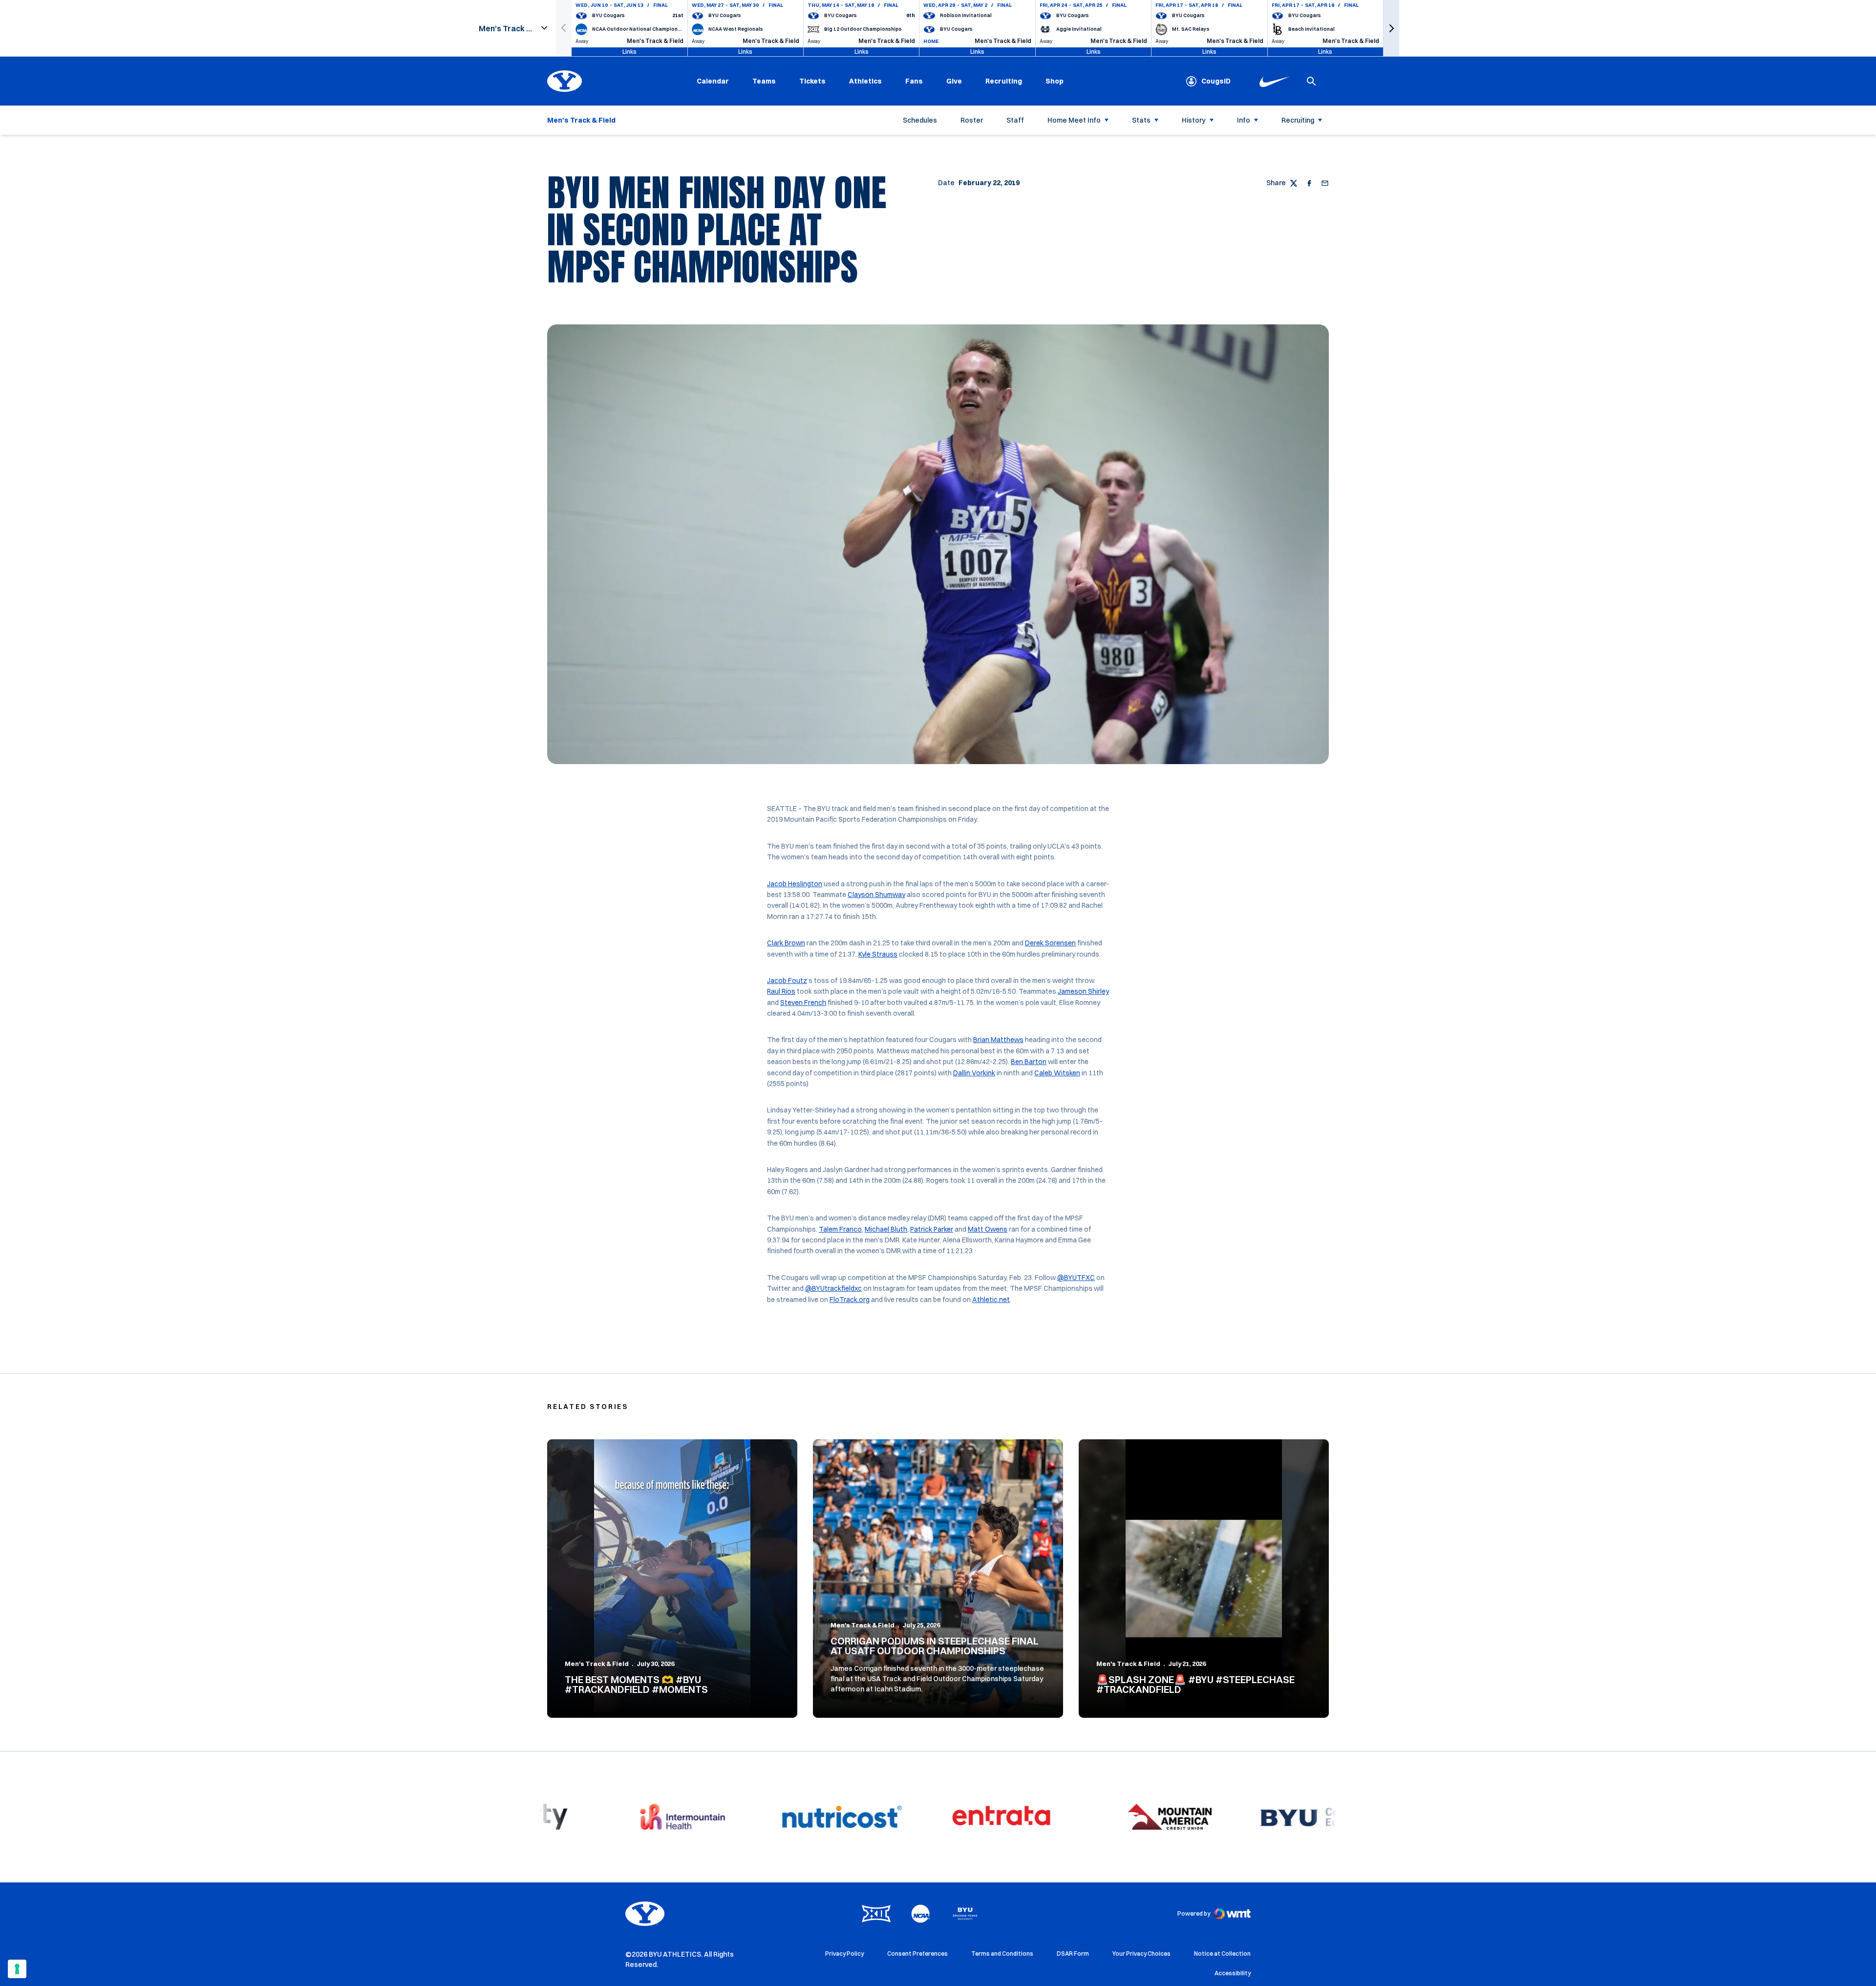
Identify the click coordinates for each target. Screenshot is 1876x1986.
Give (954, 81)
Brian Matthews (998, 1040)
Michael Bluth (886, 1229)
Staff (1015, 120)
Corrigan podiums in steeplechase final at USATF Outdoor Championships (935, 1646)
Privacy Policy (844, 1954)
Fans (914, 81)
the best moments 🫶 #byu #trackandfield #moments (636, 1684)
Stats (1141, 120)
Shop (1055, 81)
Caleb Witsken (1057, 1073)
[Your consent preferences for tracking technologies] (17, 1969)
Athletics (865, 81)
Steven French (803, 1003)
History (1194, 120)
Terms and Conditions (1002, 1954)
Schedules (920, 120)
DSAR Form (1073, 1954)
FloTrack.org (850, 1300)
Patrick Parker (932, 1229)
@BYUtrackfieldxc (833, 1288)
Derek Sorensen (1050, 943)
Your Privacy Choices (1141, 1954)
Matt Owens (988, 1229)
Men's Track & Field (597, 1664)
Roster (972, 120)
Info (1244, 120)
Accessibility (1233, 1973)
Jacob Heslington (795, 884)
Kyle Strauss (878, 954)
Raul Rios (781, 991)
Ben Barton (1029, 1062)
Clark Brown (786, 943)
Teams (764, 81)
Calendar (713, 81)
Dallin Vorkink (974, 1073)
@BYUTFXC (1076, 1278)
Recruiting (1004, 81)
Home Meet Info (1074, 120)
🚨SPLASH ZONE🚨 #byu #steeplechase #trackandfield (1195, 1684)
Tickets (812, 81)
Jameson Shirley (1083, 991)
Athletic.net (991, 1300)
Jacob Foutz (787, 981)
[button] (1391, 28)
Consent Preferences (917, 1954)
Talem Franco (840, 1229)
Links (629, 52)
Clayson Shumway (876, 895)
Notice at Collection (1222, 1954)
